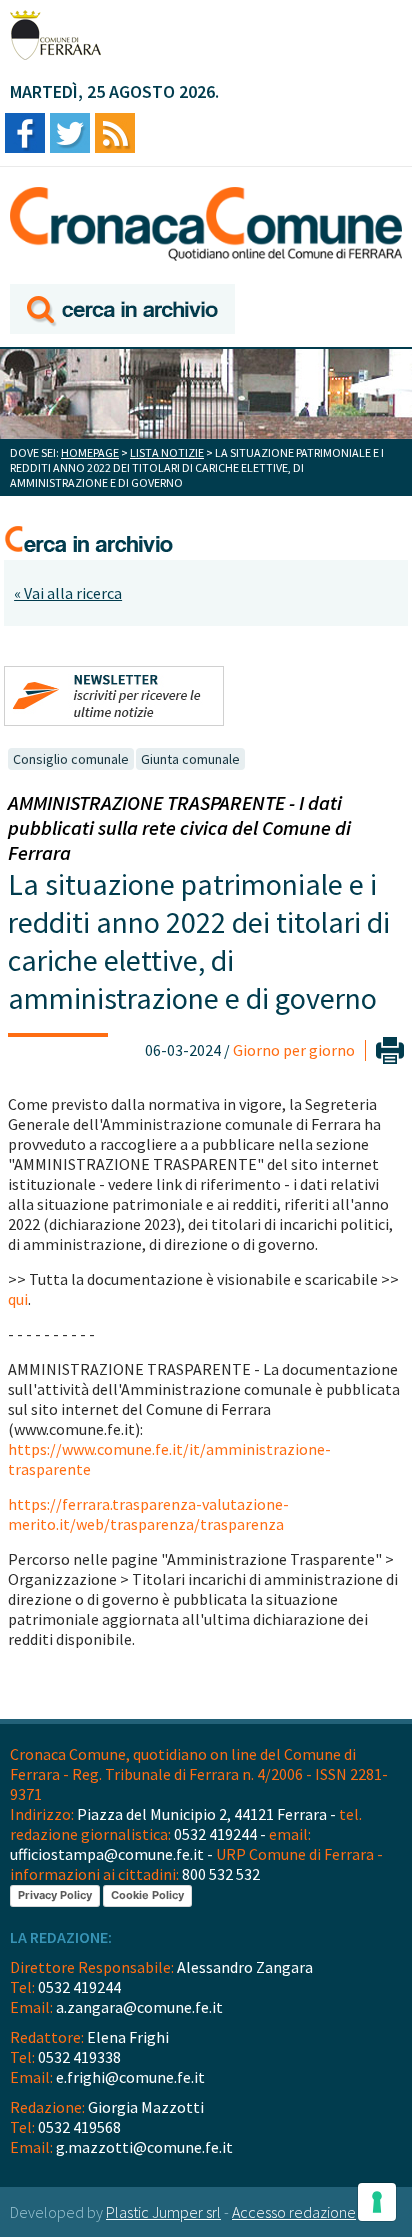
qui (18, 1299)
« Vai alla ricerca (68, 593)
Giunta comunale (190, 759)
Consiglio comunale (71, 759)
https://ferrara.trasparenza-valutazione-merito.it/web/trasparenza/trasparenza (148, 1514)
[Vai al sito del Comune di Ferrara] (55, 35)
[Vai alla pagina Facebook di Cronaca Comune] (25, 134)
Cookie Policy (147, 1895)
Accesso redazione (294, 2212)
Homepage (90, 452)
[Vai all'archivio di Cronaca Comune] (122, 310)
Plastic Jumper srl (163, 2212)
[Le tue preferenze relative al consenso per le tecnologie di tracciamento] (377, 2202)
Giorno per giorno (294, 1050)
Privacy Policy (55, 1895)
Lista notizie (167, 452)
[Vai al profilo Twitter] (70, 134)
